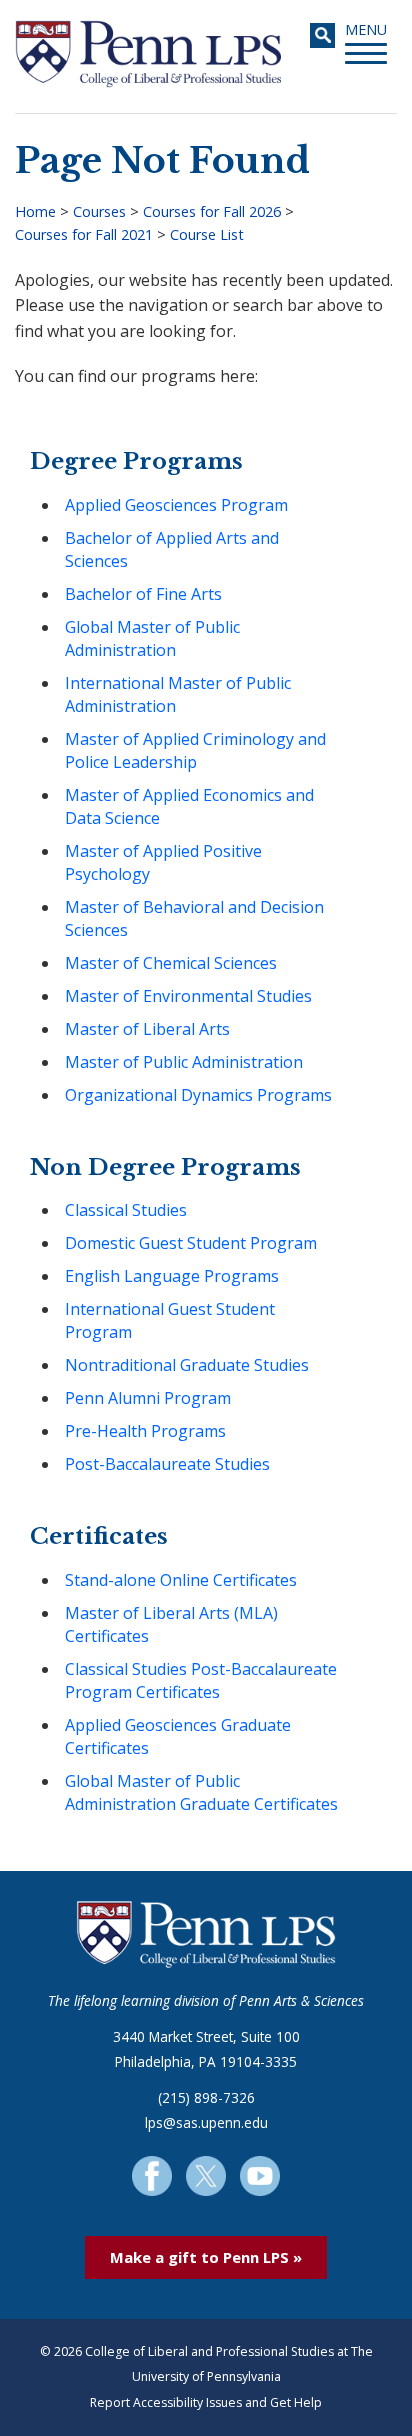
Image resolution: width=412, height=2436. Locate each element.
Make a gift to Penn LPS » (206, 2257)
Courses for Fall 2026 (212, 211)
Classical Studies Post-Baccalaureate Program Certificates (201, 1680)
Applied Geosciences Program (176, 505)
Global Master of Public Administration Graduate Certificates (201, 1792)
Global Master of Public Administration (152, 638)
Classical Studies (126, 1210)
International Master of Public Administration (178, 694)
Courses (99, 211)
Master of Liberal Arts (147, 1029)
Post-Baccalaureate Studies (167, 1464)
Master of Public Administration (184, 1062)
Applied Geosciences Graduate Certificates (178, 1736)
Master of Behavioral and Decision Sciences (194, 918)
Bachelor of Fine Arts (143, 594)
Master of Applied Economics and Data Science (189, 806)
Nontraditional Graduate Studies (187, 1365)
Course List (207, 234)
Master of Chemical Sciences (171, 963)
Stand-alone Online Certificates (181, 1580)
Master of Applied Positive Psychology (163, 862)
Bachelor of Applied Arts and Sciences (172, 549)
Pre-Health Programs (145, 1431)
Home (35, 211)
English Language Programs (172, 1276)
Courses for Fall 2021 (84, 234)
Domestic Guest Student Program (191, 1243)
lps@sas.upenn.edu (206, 2122)
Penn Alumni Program (148, 1398)
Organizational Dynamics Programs (198, 1095)
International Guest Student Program (170, 1320)
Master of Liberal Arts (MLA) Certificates (171, 1624)
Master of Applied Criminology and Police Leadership (195, 750)
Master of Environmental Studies (188, 996)
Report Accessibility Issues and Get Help (206, 2402)
